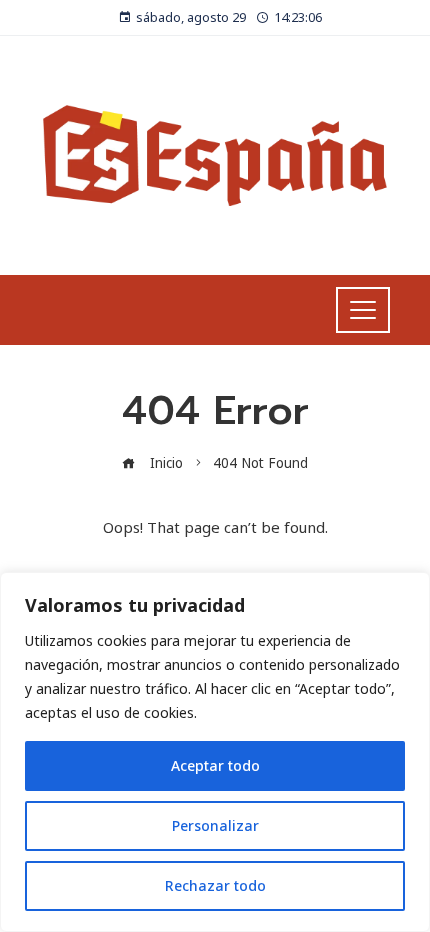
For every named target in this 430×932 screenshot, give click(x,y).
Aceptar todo (215, 765)
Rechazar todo (215, 885)
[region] (215, 752)
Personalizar (215, 825)
